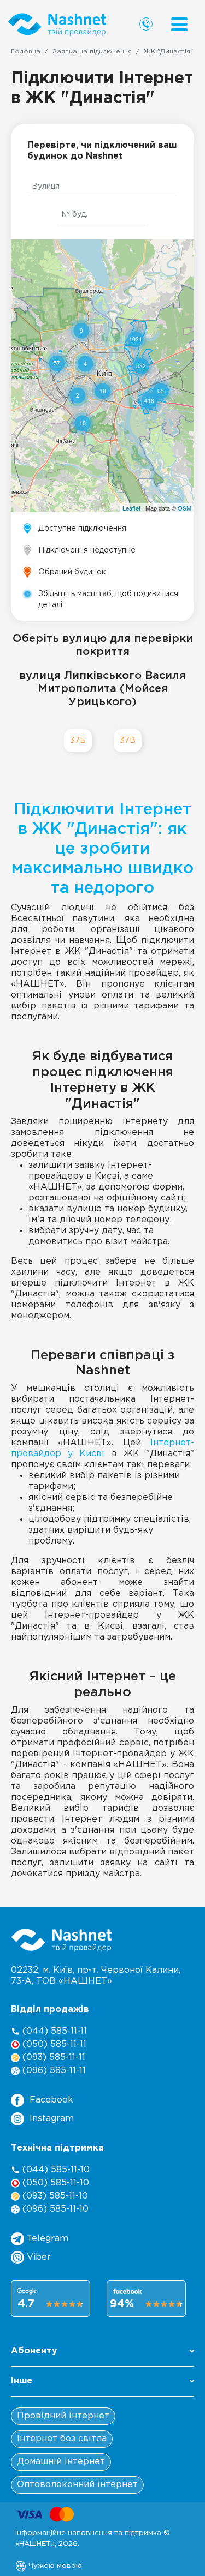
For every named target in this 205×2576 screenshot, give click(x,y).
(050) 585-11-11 (53, 2044)
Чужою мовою (54, 2566)
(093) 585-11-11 (52, 2058)
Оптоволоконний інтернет (77, 2485)
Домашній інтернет (61, 2462)
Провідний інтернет (63, 2416)
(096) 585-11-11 (53, 2071)
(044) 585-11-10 (55, 2170)
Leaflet (131, 508)
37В (128, 740)
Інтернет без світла (62, 2439)
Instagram (52, 2119)
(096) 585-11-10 (54, 2209)
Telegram (46, 2239)
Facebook (51, 2100)
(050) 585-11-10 (54, 2183)
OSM (184, 508)
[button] (102, 2354)
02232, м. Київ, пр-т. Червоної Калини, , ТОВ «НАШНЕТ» (96, 1976)
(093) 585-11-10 (54, 2196)
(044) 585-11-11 (53, 2031)
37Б (78, 740)
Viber (37, 2257)
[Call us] (146, 24)
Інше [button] (22, 2381)
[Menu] (179, 24)
